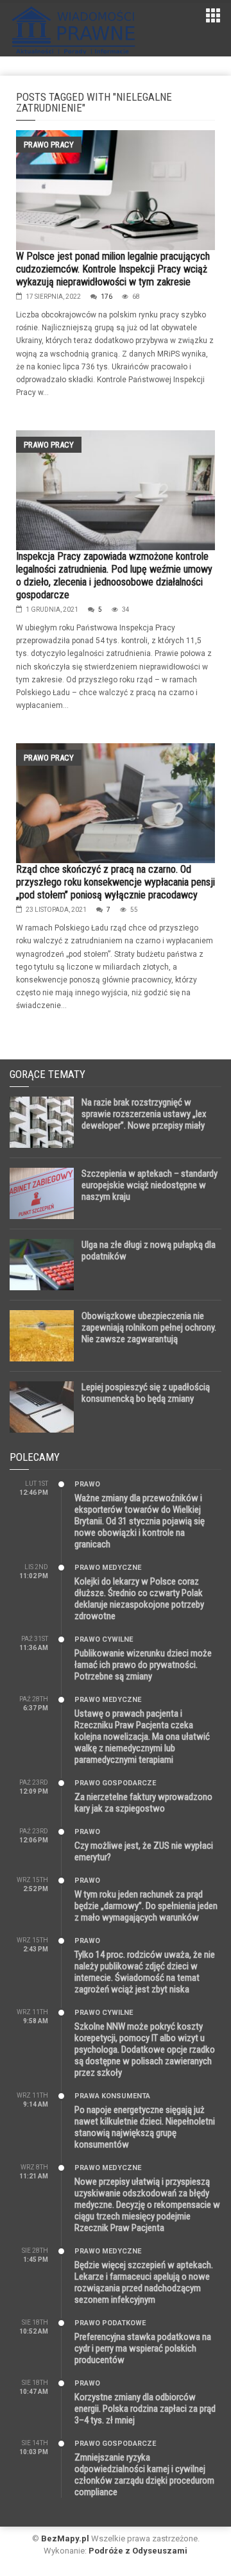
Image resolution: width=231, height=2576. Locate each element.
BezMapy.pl (65, 2538)
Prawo (87, 1484)
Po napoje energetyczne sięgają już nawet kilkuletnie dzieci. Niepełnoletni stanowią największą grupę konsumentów (145, 2127)
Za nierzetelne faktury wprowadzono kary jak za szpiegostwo (143, 1803)
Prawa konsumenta (112, 2096)
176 (107, 297)
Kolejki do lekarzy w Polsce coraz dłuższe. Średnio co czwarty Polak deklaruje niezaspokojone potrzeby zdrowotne (139, 1599)
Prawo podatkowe (110, 2323)
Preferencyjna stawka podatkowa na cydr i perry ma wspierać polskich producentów (143, 2348)
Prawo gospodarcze (115, 1783)
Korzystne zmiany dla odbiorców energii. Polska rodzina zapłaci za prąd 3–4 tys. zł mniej (145, 2409)
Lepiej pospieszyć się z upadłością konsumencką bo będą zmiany (146, 1393)
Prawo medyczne (108, 1568)
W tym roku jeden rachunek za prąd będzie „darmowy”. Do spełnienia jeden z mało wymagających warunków (146, 1906)
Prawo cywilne (104, 1639)
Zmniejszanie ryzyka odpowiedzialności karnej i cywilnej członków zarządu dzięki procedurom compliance (144, 2475)
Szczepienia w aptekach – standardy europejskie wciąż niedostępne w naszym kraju (150, 1185)
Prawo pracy (49, 145)
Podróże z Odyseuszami (138, 2551)
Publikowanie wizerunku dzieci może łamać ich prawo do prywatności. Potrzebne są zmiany (143, 1665)
